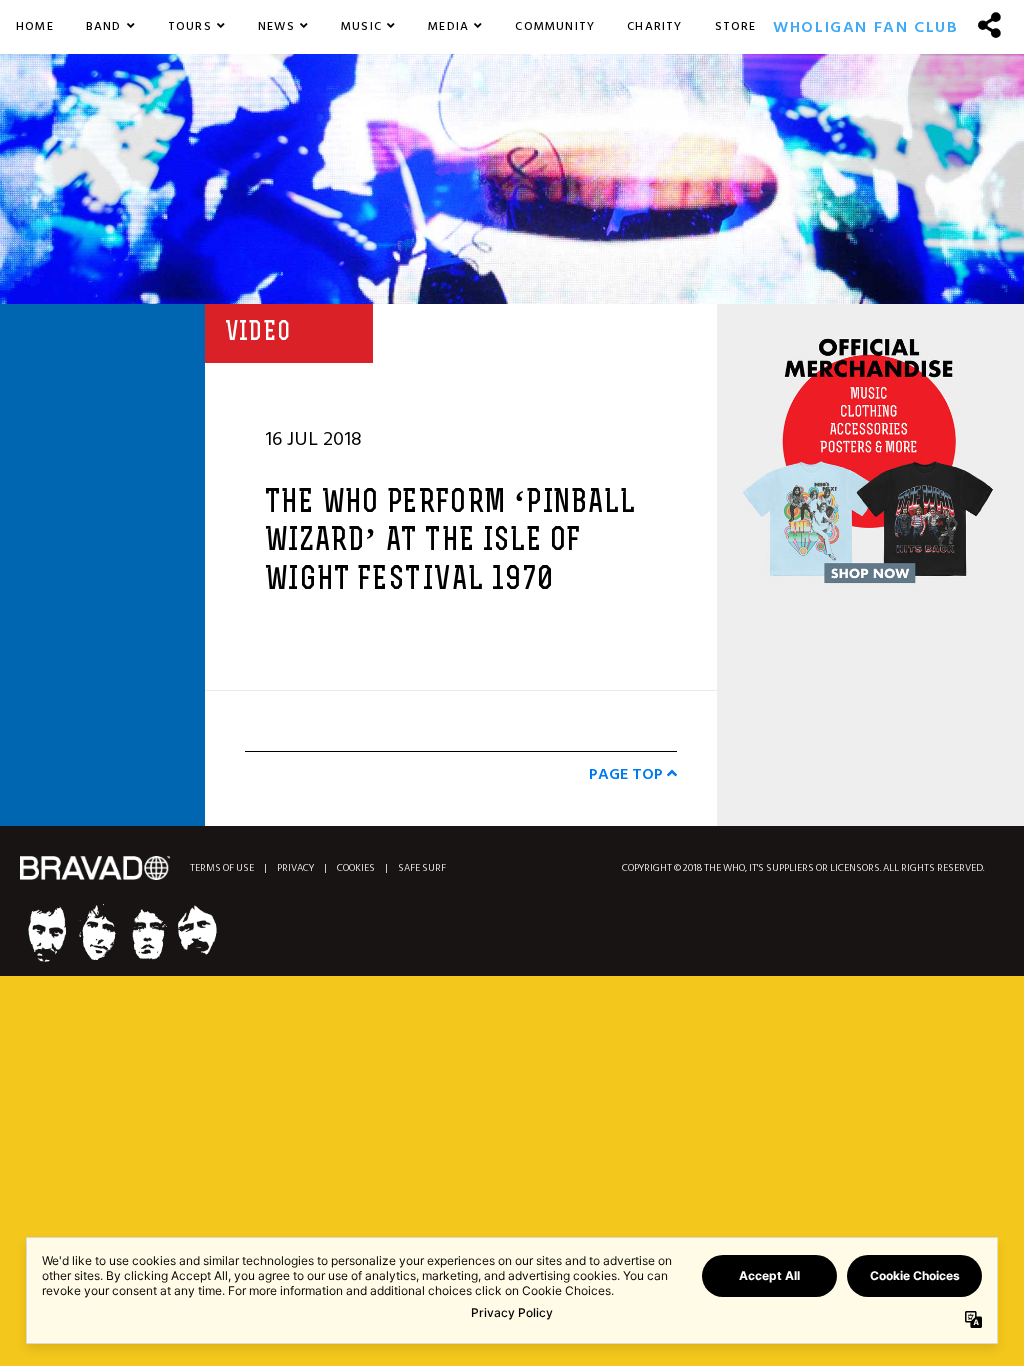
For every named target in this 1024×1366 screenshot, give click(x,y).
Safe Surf (422, 868)
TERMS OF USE (222, 868)
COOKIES (356, 868)
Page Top (628, 774)
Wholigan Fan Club (865, 27)
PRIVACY (295, 868)
